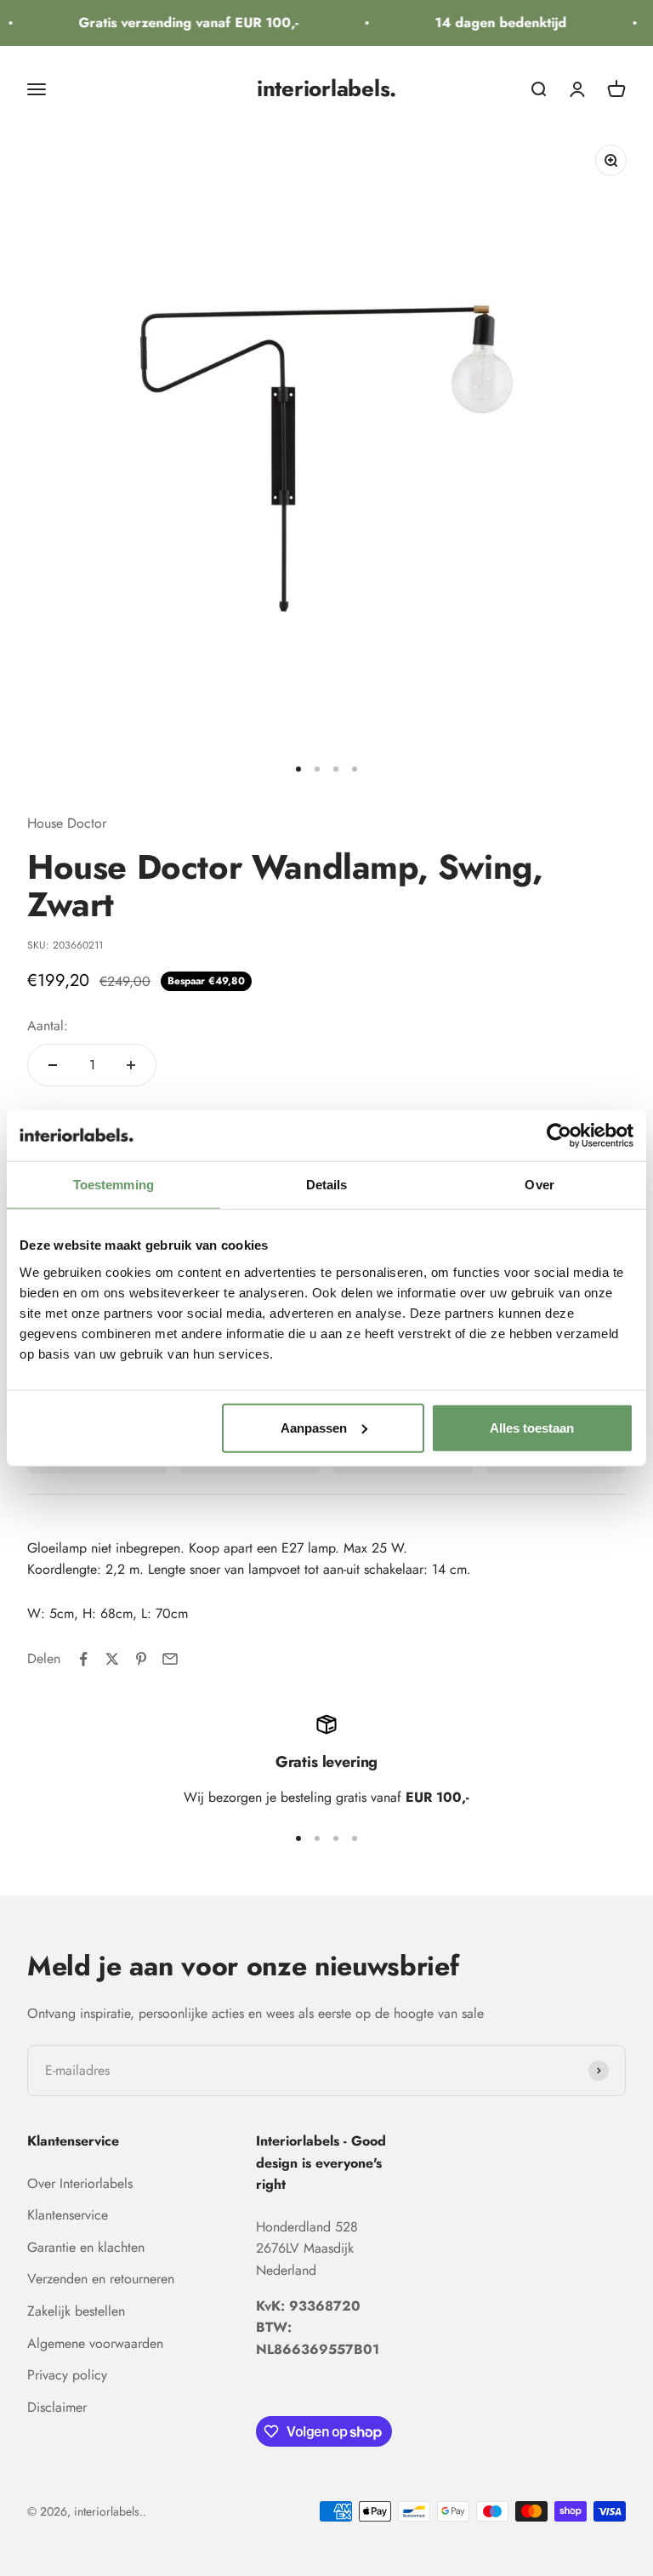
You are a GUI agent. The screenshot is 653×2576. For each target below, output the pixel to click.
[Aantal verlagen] (53, 1065)
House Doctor (67, 823)
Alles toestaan (532, 1427)
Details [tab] (327, 1185)
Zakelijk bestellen (76, 2311)
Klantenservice (68, 2215)
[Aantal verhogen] (131, 1065)
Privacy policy (67, 2375)
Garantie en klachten (86, 2247)
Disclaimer (57, 2407)
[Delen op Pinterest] (141, 1659)
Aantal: (48, 1026)
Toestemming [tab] (114, 1185)
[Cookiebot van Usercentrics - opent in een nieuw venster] (559, 1136)
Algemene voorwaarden (95, 2343)
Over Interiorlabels (80, 2183)
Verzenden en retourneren (101, 2279)
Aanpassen (314, 1427)
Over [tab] (539, 1185)
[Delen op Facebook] (83, 1659)
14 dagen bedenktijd (494, 23)
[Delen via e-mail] (170, 1659)
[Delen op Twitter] (112, 1659)
